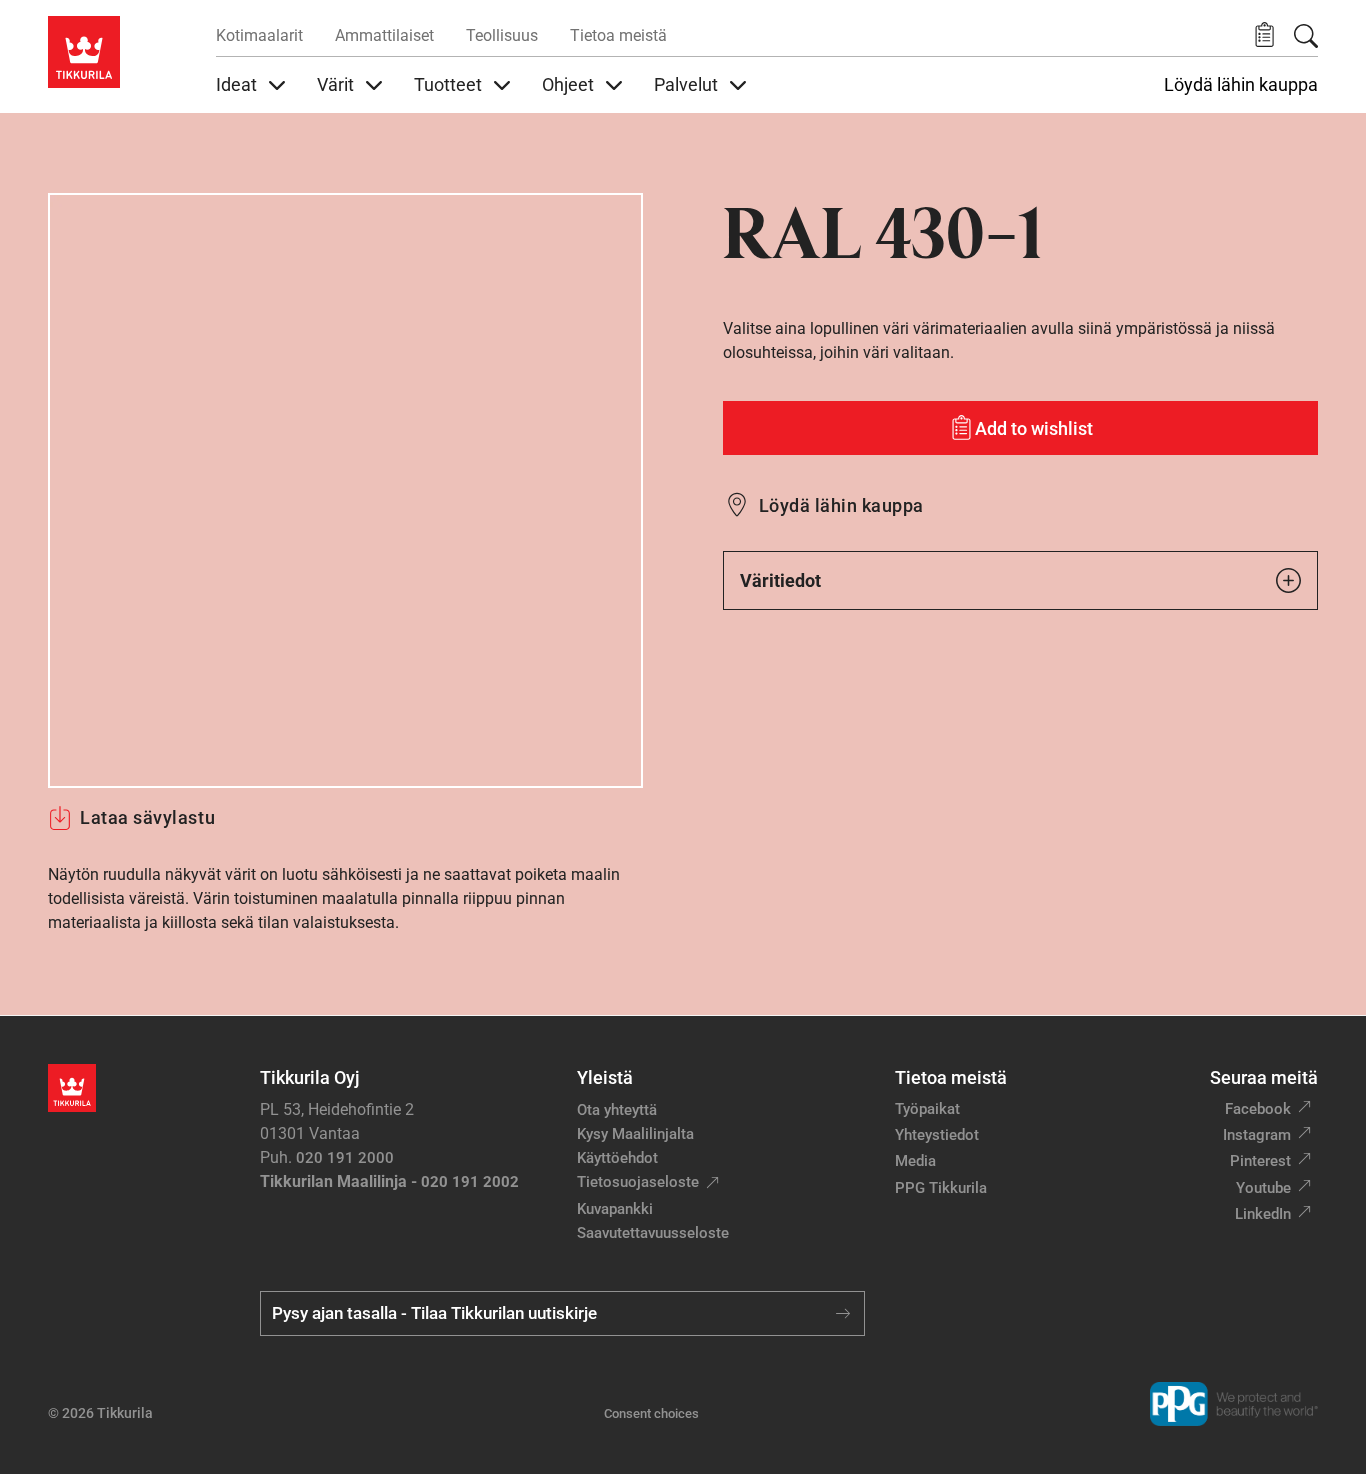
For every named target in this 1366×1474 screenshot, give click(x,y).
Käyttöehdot (617, 1158)
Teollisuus (502, 35)
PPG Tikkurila (941, 1188)
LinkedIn (1263, 1214)
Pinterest (1260, 1161)
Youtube (1263, 1188)
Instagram (1257, 1135)
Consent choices (651, 1413)
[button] (1264, 35)
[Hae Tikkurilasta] (1306, 36)
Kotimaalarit (259, 35)
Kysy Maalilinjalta (635, 1134)
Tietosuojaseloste (638, 1182)
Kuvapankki (615, 1209)
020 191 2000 (345, 1158)
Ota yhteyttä (617, 1110)
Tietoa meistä (618, 35)
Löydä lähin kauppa (1241, 85)
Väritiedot (780, 580)
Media (915, 1161)
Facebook (1258, 1109)
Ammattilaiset (384, 35)
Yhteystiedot (937, 1135)
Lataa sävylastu (147, 817)
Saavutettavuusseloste (653, 1233)
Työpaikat (927, 1109)
